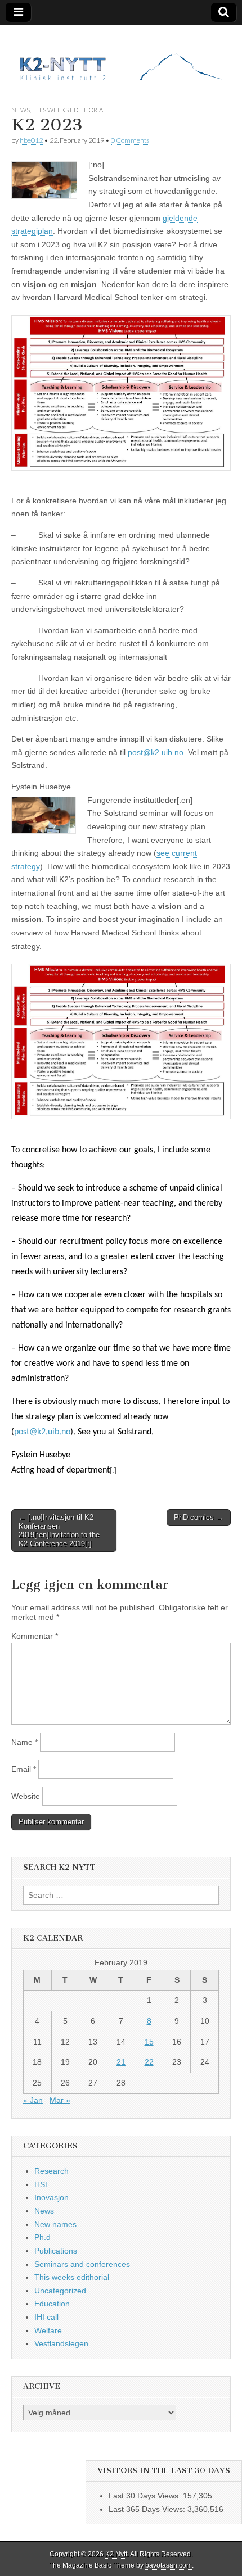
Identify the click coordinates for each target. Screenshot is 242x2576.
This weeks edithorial (69, 110)
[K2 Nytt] (121, 57)
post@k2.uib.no (156, 752)
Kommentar (35, 1636)
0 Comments (130, 140)
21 (121, 2062)
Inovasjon (51, 2197)
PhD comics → (199, 1517)
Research (51, 2171)
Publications (56, 2251)
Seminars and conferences (82, 2264)
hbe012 (31, 140)
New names (55, 2224)
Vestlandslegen (61, 2343)
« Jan (33, 2100)
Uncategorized (60, 2291)
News (21, 110)
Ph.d (42, 2237)
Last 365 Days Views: (148, 2509)
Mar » (60, 2100)
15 (149, 2042)
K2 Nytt (116, 2554)
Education (52, 2304)
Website (26, 1796)
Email (24, 1769)
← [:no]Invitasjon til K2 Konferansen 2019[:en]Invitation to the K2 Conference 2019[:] (59, 1530)
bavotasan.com (169, 2565)
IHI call (46, 2317)
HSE (42, 2184)
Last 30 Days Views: (146, 2496)
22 (149, 2062)
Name (24, 1742)
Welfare (48, 2330)
